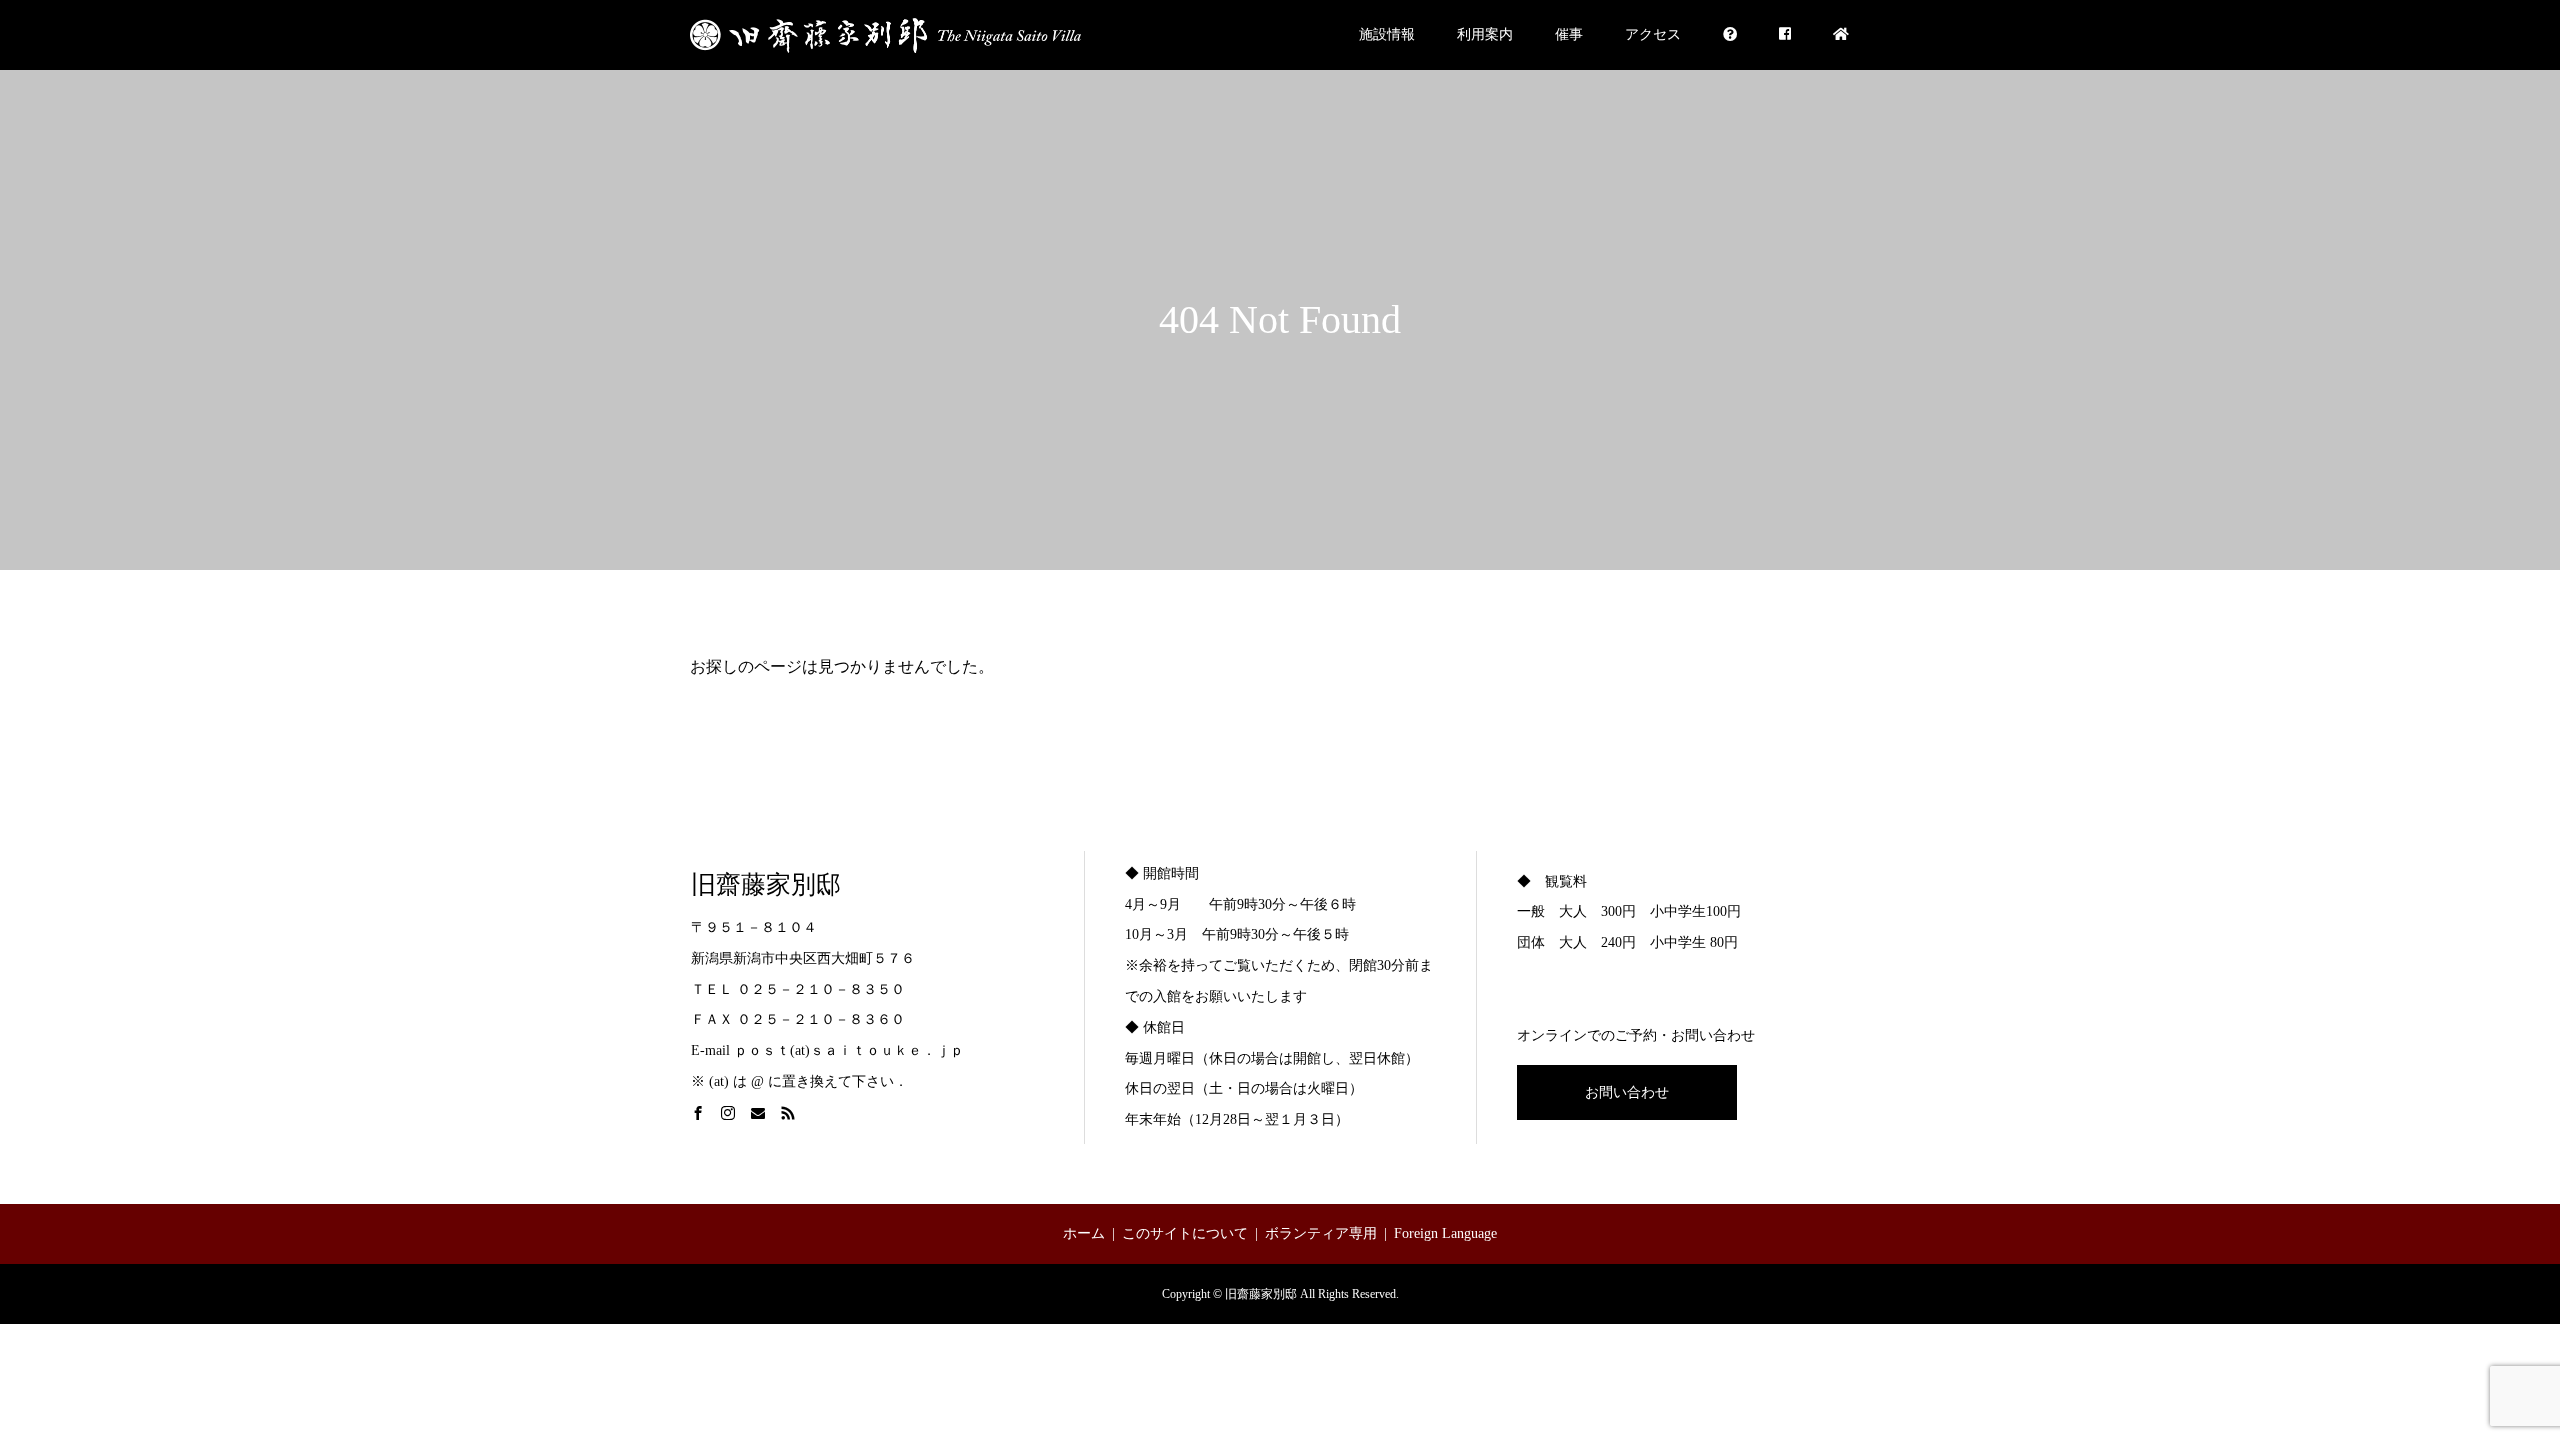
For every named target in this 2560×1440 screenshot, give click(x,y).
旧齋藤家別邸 (766, 884)
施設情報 (1387, 34)
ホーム (1084, 1233)
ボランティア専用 (1321, 1233)
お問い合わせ (1627, 1092)
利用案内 (1485, 34)
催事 (1569, 34)
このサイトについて (1185, 1233)
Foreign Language (1445, 1233)
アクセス (1653, 34)
